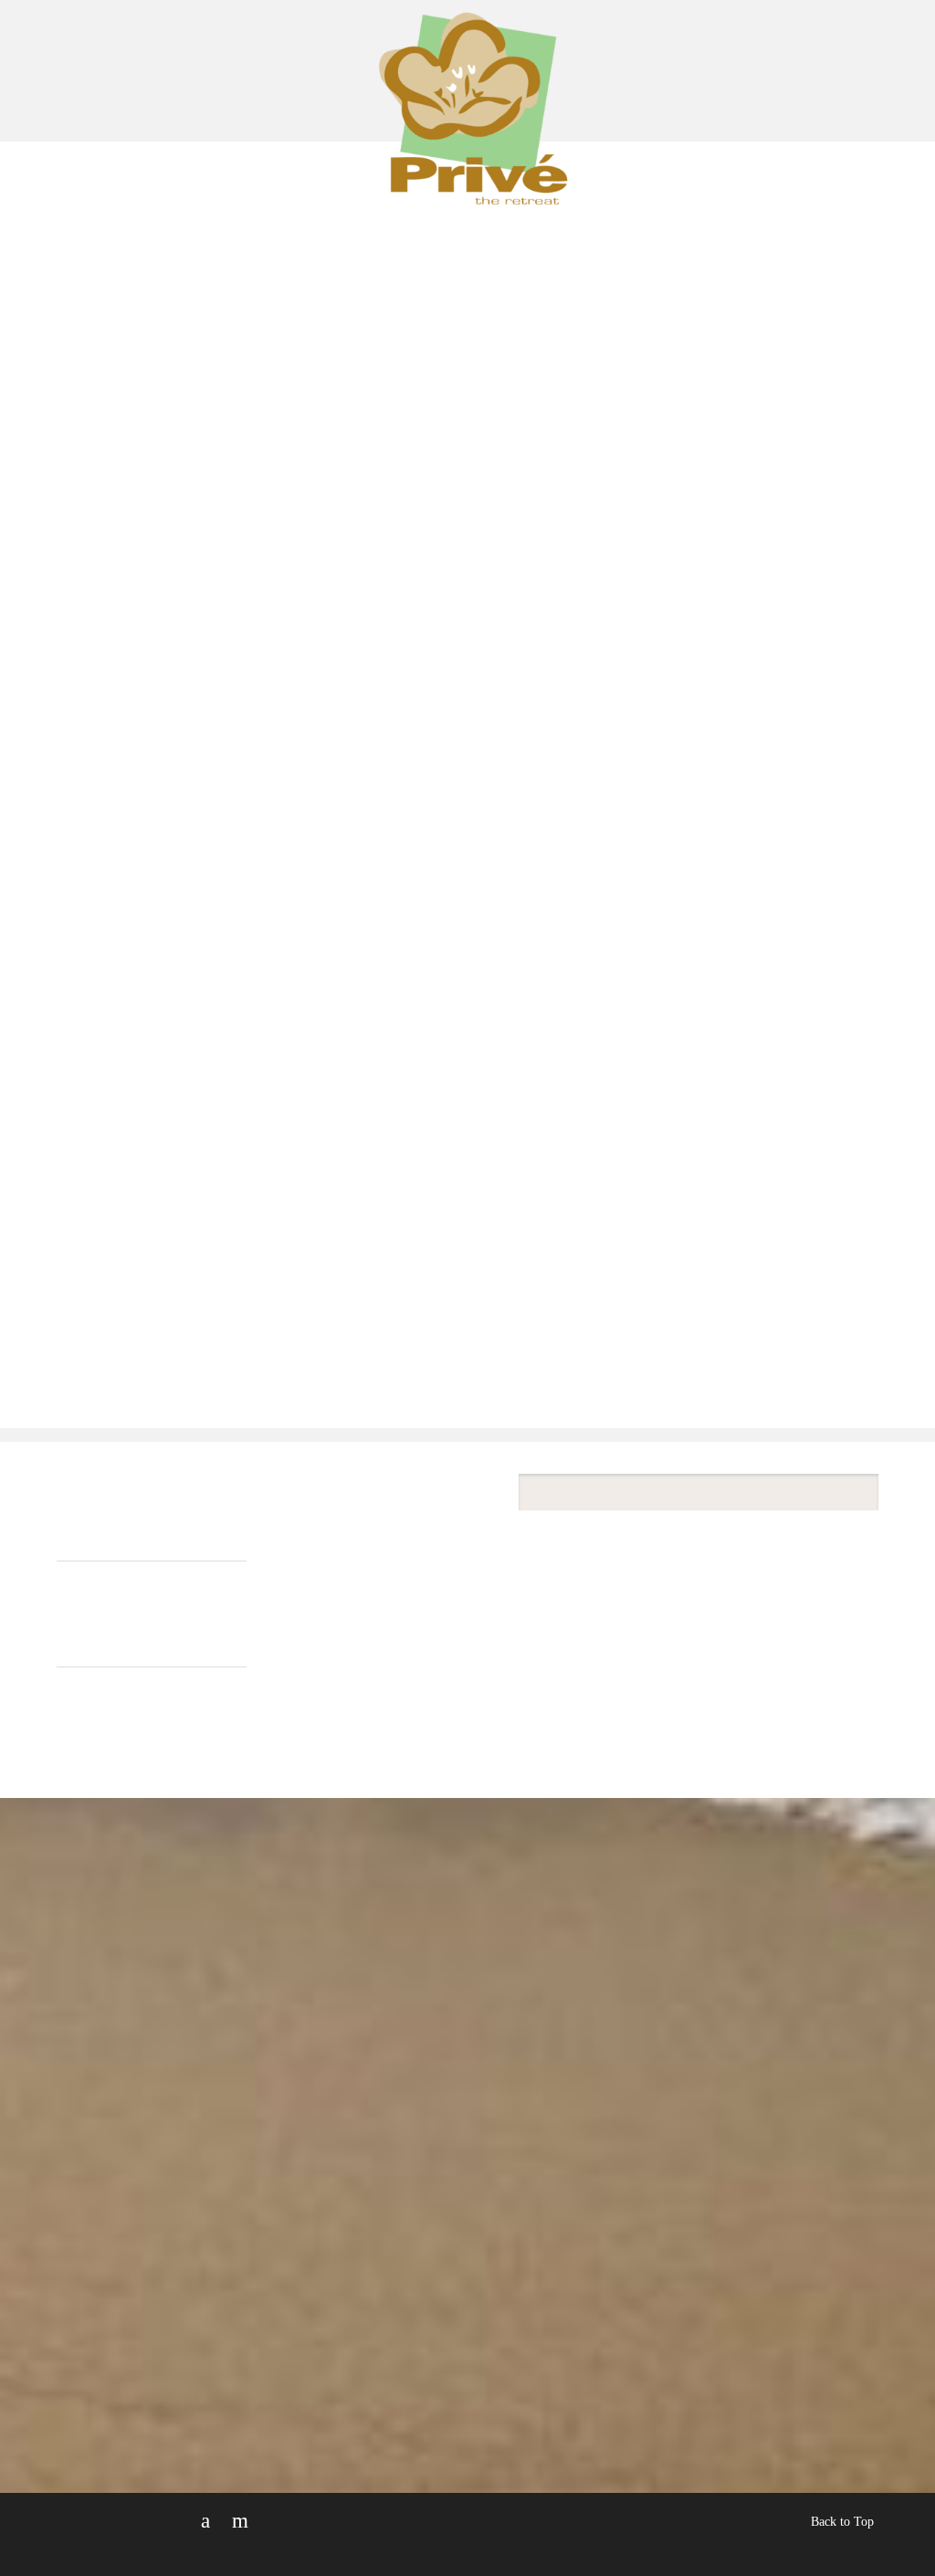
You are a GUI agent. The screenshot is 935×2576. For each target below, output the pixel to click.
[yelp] (240, 2521)
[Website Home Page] (468, 139)
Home (180, 221)
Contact (749, 221)
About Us (266, 221)
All (68, 1623)
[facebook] (205, 2521)
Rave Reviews (641, 221)
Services (378, 221)
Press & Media (507, 221)
